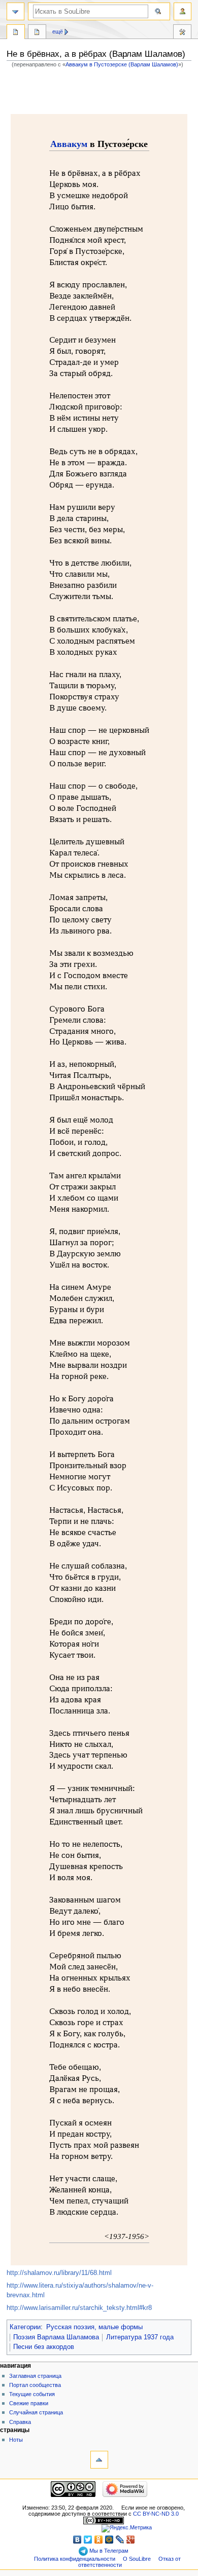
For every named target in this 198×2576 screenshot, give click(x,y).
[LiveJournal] (120, 2540)
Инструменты (182, 33)
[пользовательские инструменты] (183, 11)
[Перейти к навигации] (15, 11)
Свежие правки (29, 2403)
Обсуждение (37, 33)
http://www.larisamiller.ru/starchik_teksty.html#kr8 (79, 2308)
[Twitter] (88, 2540)
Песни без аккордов (44, 2347)
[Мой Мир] (109, 2540)
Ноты (16, 2440)
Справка (20, 2422)
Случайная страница (36, 2412)
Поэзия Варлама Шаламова (56, 2337)
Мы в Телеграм (108, 2551)
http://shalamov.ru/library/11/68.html (59, 2273)
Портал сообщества (35, 2385)
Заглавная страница (35, 2376)
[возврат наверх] (99, 2460)
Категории (25, 2327)
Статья (16, 33)
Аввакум (69, 144)
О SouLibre (137, 2559)
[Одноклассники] (99, 2540)
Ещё (58, 31)
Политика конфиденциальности (75, 2559)
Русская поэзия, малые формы (94, 2327)
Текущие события (32, 2394)
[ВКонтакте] (77, 2540)
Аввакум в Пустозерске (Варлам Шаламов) (122, 64)
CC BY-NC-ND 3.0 (156, 2514)
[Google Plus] (131, 2540)
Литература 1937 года (140, 2337)
